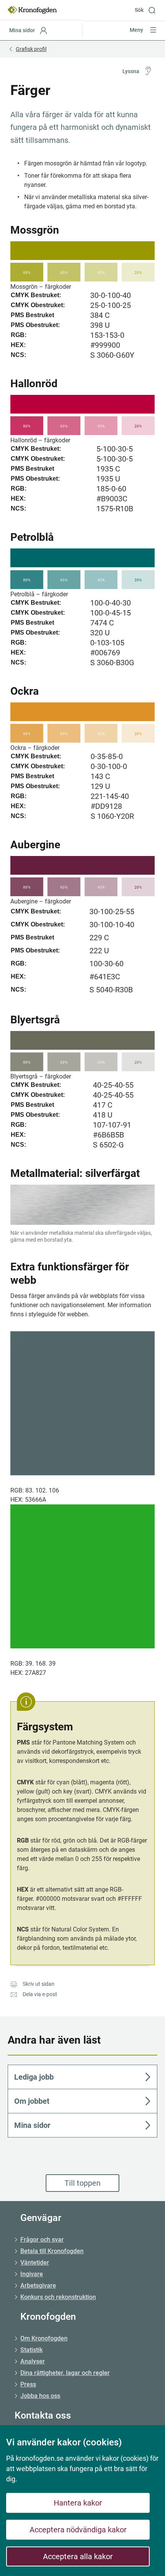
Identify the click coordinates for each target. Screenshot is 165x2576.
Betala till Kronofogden (52, 2251)
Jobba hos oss (40, 2396)
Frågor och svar (42, 2240)
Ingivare (32, 2274)
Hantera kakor (78, 2503)
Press (28, 2384)
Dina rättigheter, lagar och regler (65, 2373)
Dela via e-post (40, 1994)
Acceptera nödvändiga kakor (78, 2530)
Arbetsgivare (38, 2286)
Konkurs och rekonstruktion (58, 2297)
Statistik (31, 2350)
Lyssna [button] (131, 71)
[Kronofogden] (32, 10)
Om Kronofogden (44, 2338)
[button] (148, 10)
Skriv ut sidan (39, 1984)
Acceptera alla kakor (78, 2556)
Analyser (33, 2361)
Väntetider (35, 2263)
